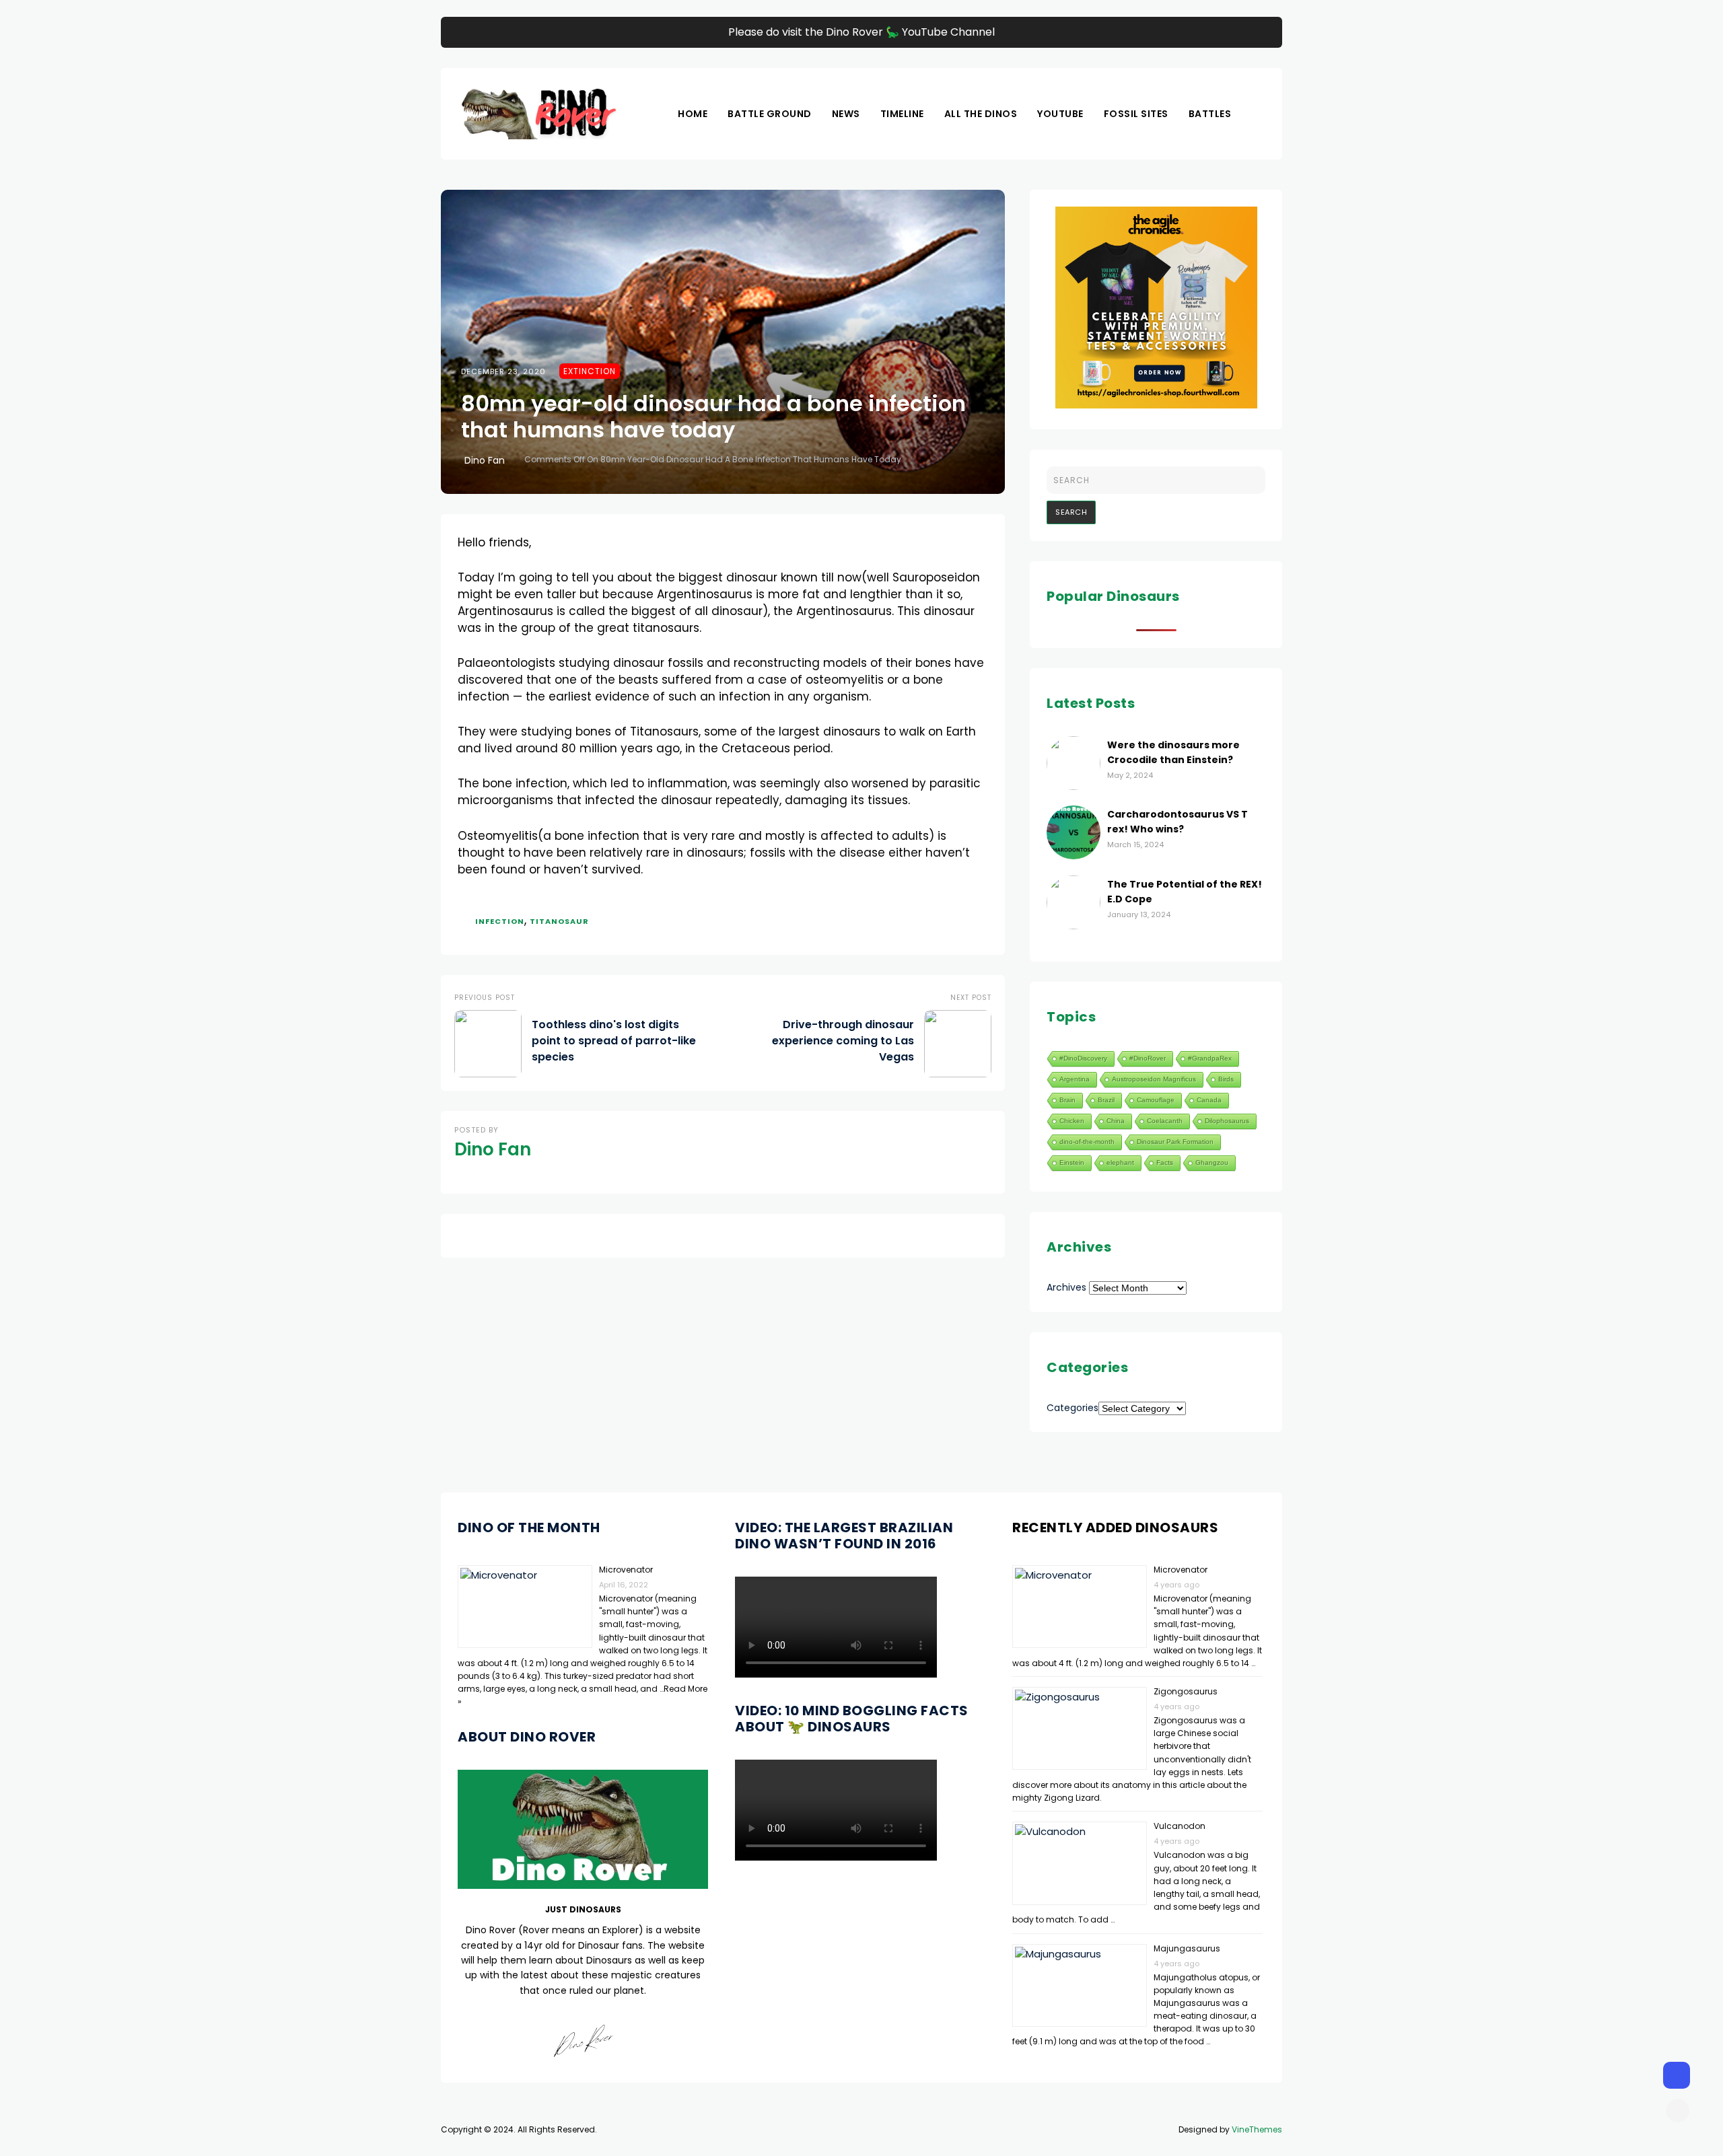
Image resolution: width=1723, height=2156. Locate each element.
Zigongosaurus (1186, 1691)
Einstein (1072, 1162)
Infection (500, 921)
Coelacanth (1165, 1121)
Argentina (1075, 1079)
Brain (1067, 1100)
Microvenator (626, 1570)
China (1116, 1121)
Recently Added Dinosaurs (1115, 1528)
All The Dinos (981, 114)
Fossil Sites (1136, 114)
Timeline (902, 114)
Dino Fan (485, 460)
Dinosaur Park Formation (1175, 1142)
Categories (1073, 1408)
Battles (1210, 114)
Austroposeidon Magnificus (1154, 1079)
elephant (1120, 1162)
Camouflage (1156, 1100)
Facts (1165, 1162)
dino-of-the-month (1087, 1142)
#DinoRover (1148, 1058)
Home (693, 114)
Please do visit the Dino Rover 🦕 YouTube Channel (861, 32)
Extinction (590, 371)
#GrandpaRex (1210, 1058)
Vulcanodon (1180, 1826)
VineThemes (1257, 2129)
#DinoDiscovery (1083, 1058)
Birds (1226, 1079)
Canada (1209, 1100)
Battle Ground (770, 114)
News (846, 114)
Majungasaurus (1187, 1948)
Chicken (1072, 1121)
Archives (1066, 1287)
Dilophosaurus (1227, 1121)
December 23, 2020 (503, 371)
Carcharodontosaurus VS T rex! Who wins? (1177, 822)
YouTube (1060, 114)
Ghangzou (1212, 1162)
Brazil (1106, 1100)
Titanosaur (559, 921)
